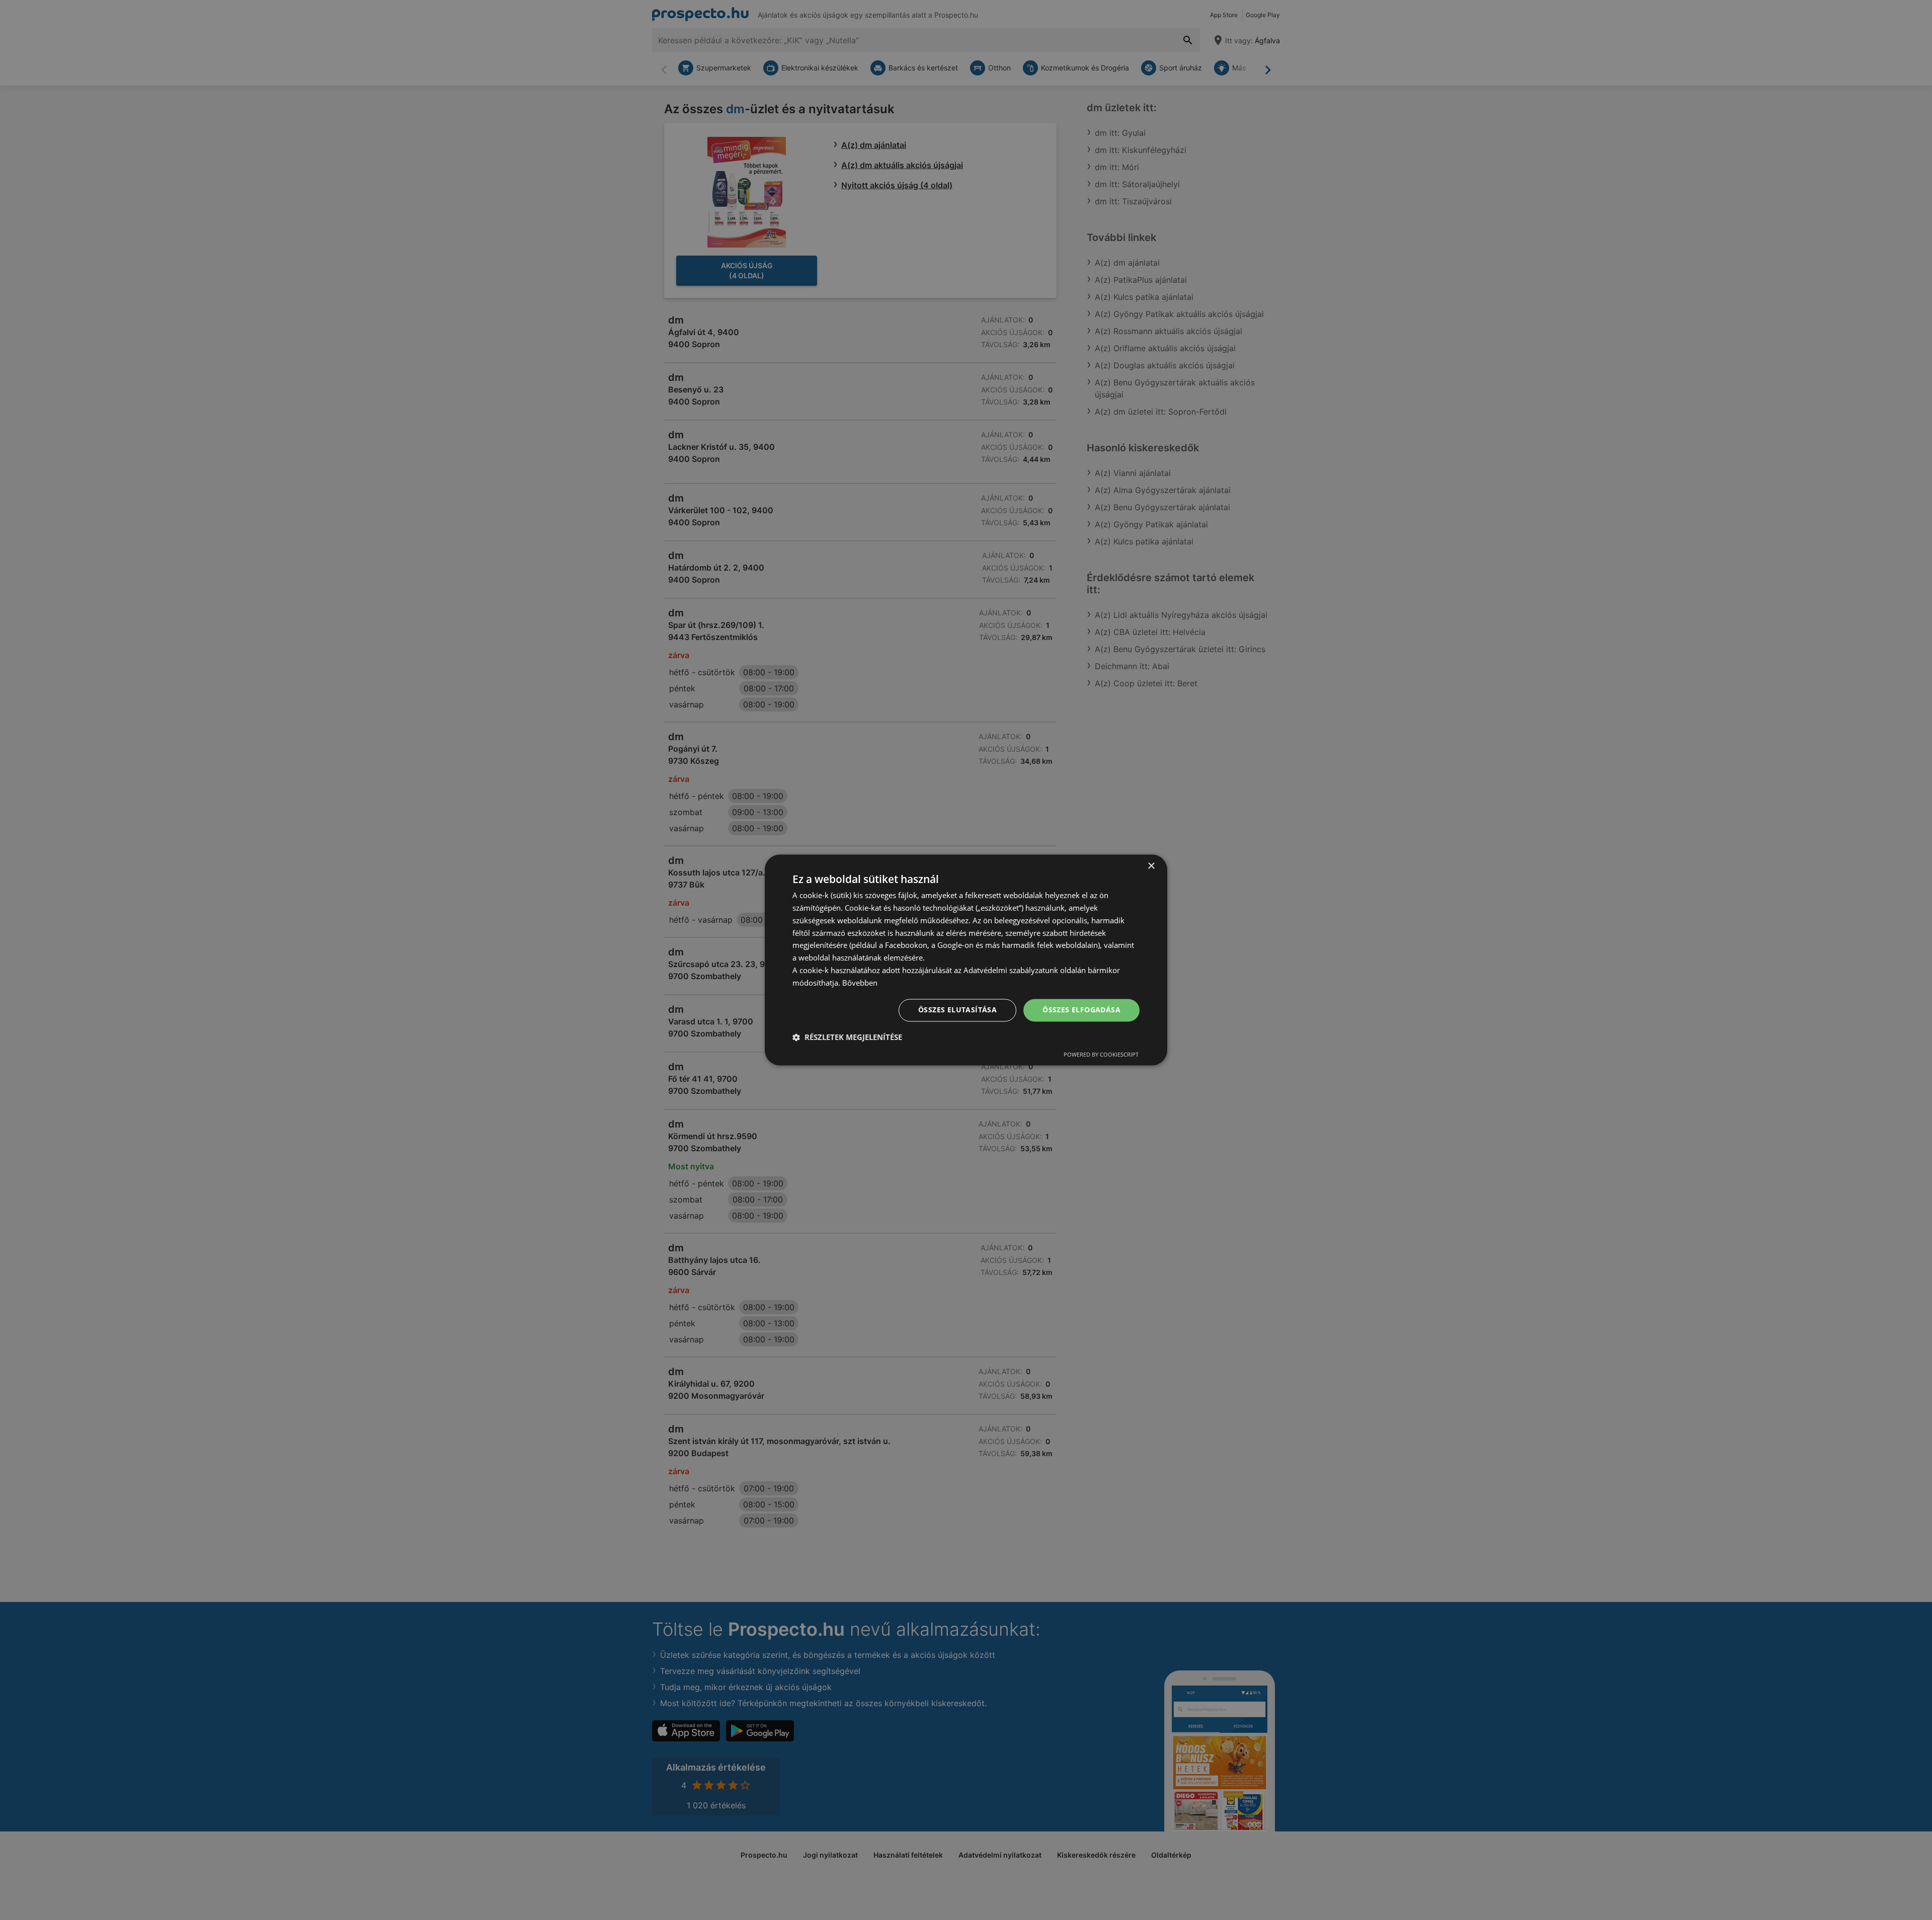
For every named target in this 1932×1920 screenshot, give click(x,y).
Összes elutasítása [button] (957, 1010)
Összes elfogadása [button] (1081, 1010)
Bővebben (860, 983)
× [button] (1151, 866)
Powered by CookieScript (1101, 1055)
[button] (847, 1037)
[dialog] (966, 960)
